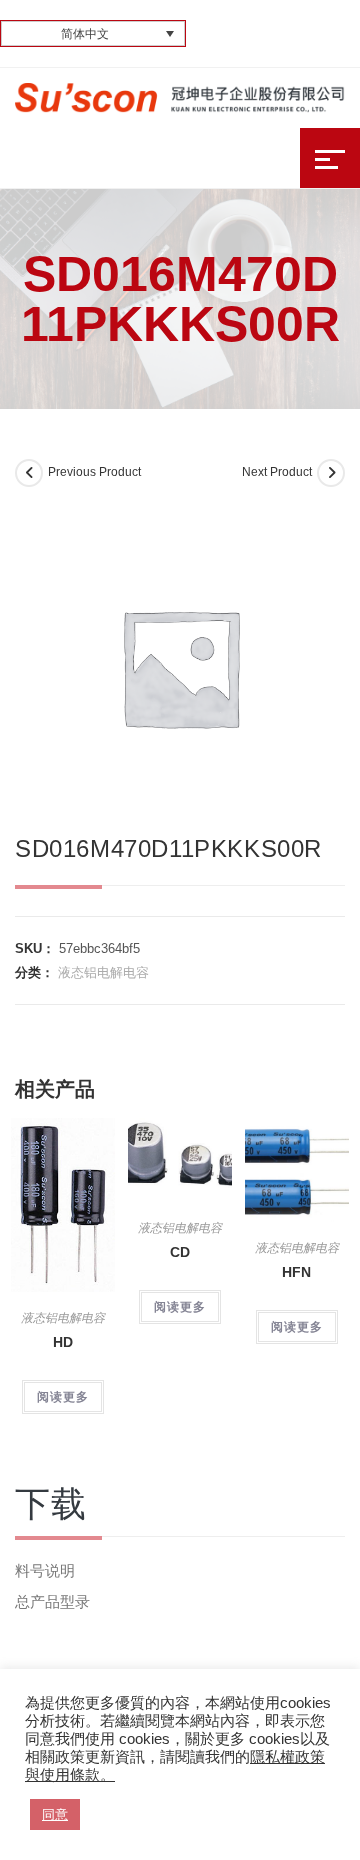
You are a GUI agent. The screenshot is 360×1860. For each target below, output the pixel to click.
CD (180, 1252)
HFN (296, 1272)
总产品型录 (52, 1601)
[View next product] (331, 473)
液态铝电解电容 (103, 972)
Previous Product (94, 472)
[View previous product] (29, 473)
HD (63, 1342)
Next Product (277, 472)
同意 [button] (55, 1814)
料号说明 (45, 1570)
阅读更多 (63, 1397)
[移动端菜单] (330, 158)
